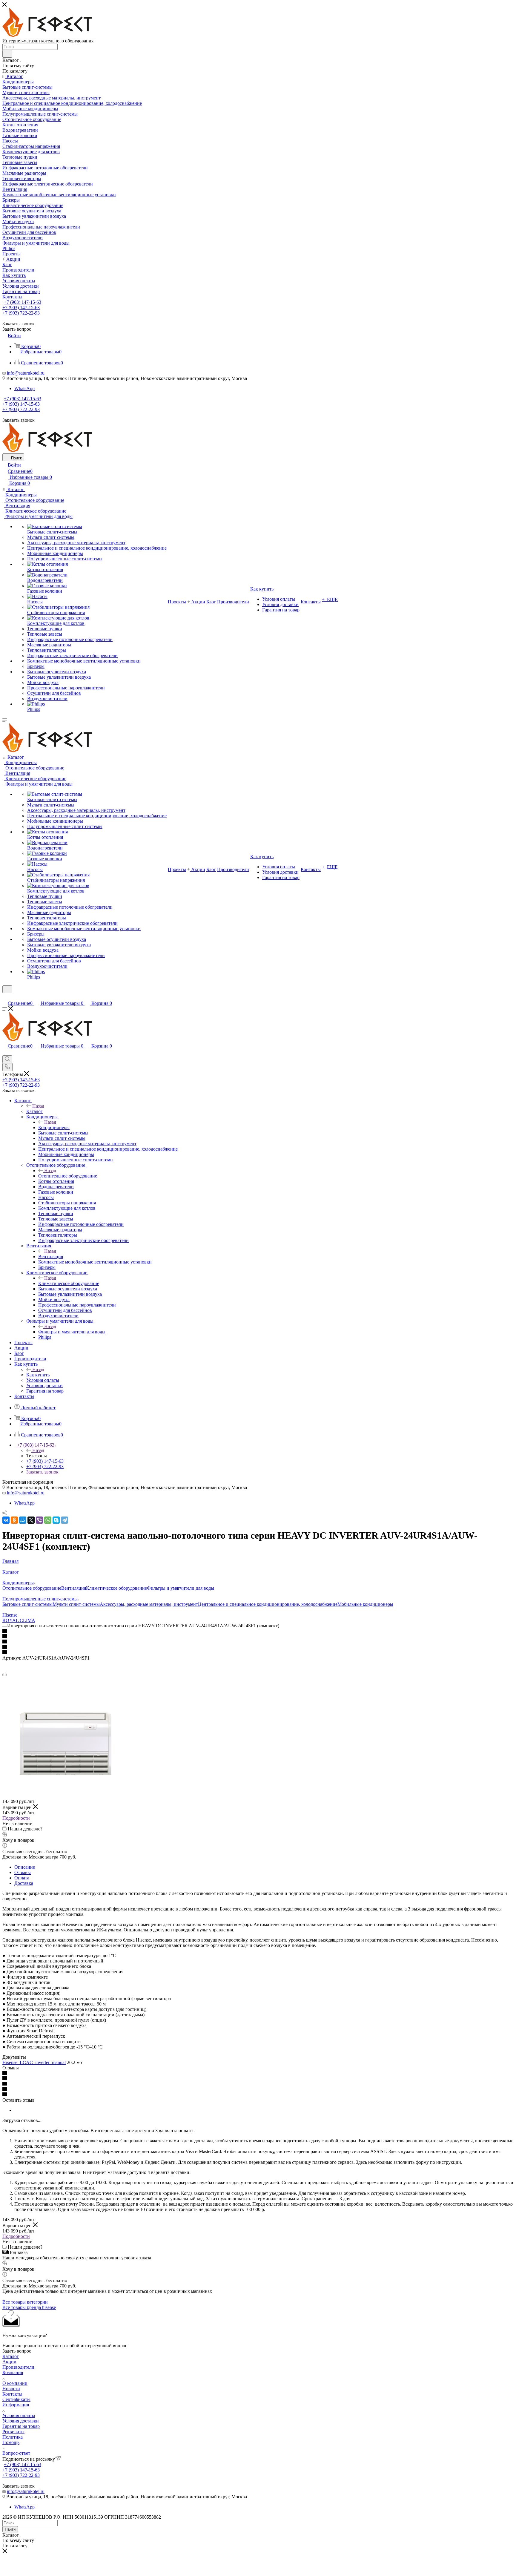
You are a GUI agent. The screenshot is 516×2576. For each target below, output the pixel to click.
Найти (10, 2529)
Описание (25, 1867)
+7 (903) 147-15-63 (23, 302)
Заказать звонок (42, 1472)
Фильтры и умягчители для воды (72, 1332)
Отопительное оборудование (68, 1176)
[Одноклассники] (14, 1520)
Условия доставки (21, 2421)
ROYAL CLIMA (19, 1620)
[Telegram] (64, 1520)
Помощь (11, 2442)
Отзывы (23, 1872)
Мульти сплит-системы (76, 1604)
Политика (13, 2437)
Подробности (16, 1818)
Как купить (38, 1375)
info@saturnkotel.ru (26, 373)
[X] (31, 1520)
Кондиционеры (54, 1127)
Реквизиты (13, 2432)
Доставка (24, 1883)
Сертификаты (16, 2399)
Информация (16, 2405)
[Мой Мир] (23, 1520)
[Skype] (56, 1520)
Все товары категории (25, 2302)
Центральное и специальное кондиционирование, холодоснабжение (268, 1604)
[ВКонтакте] (6, 1520)
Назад (38, 1106)
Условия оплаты (19, 2415)
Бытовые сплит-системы (27, 1604)
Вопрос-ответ (16, 2453)
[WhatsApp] (48, 1520)
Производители (18, 2367)
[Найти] (7, 54)
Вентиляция (51, 1256)
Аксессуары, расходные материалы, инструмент (149, 1604)
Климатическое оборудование (69, 1283)
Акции (9, 2362)
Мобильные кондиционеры (365, 1604)
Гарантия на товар (21, 2426)
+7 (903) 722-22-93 (21, 313)
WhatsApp (24, 388)
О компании (15, 2383)
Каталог (34, 1111)
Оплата (22, 1878)
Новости (11, 2389)
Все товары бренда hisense (29, 2307)
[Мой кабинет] (5, 997)
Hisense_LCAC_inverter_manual (34, 2062)
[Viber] (39, 1520)
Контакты (12, 2394)
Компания (13, 2372)
